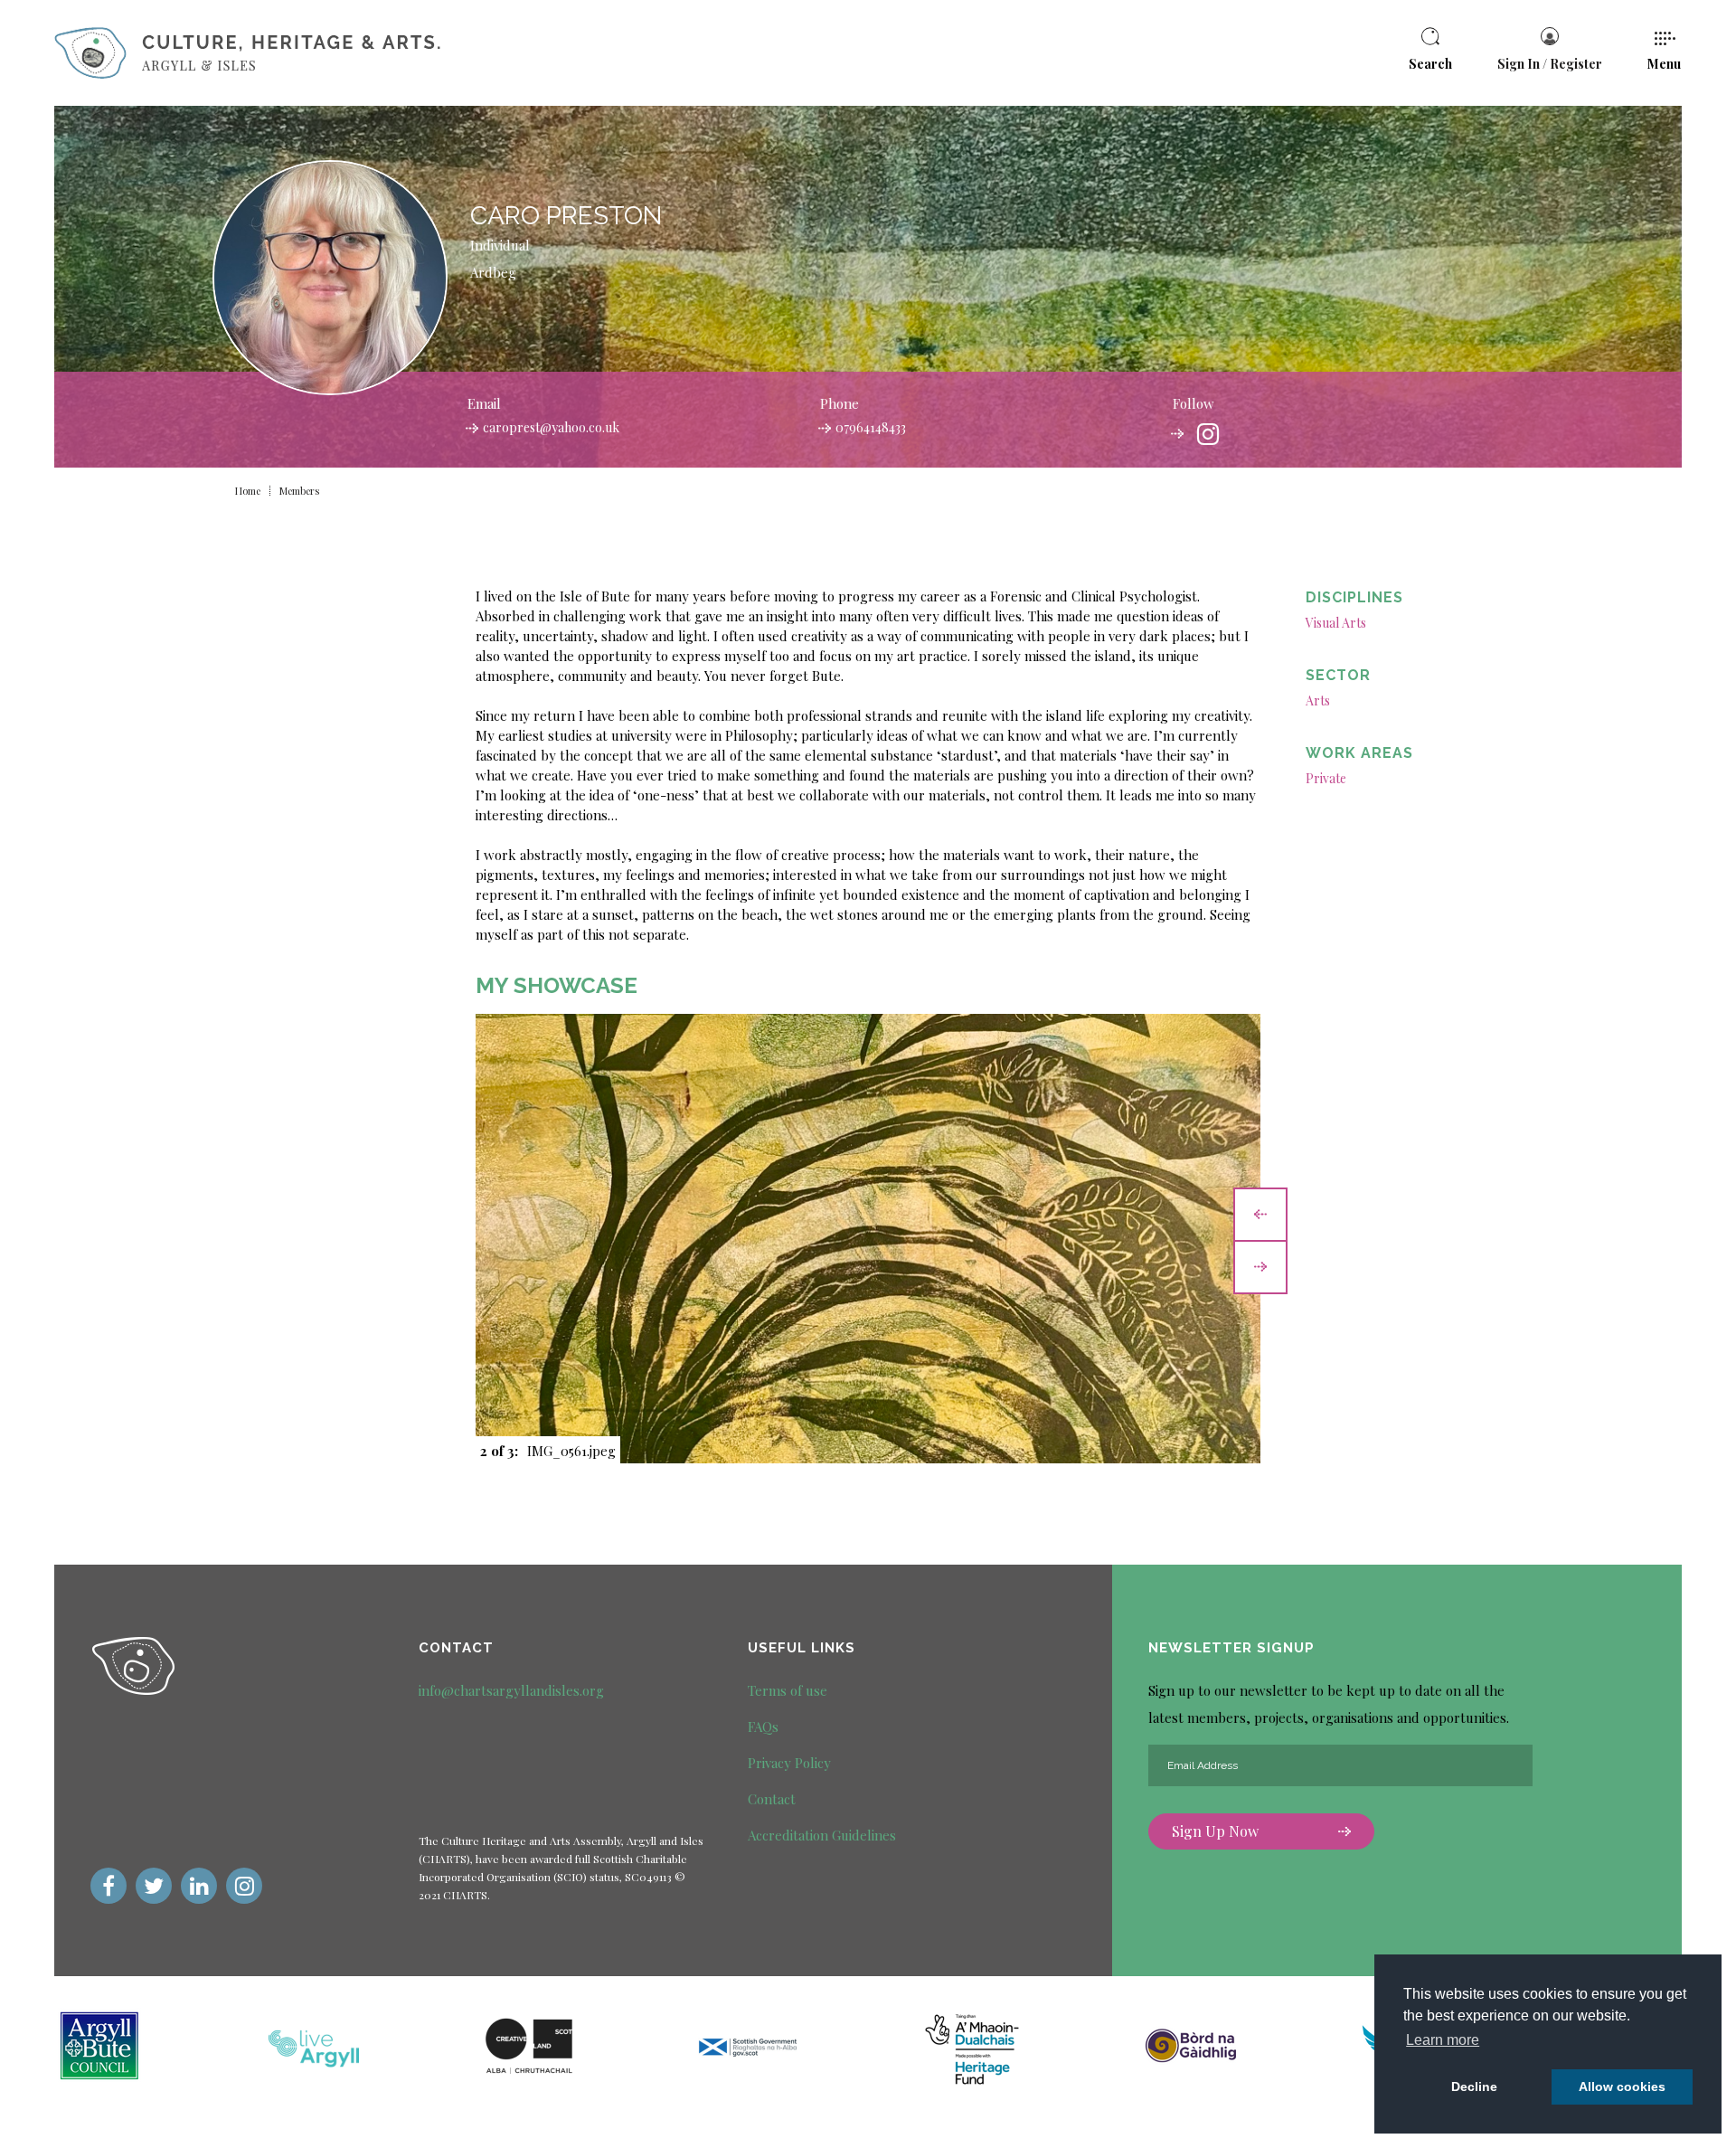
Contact (772, 1799)
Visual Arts (1336, 623)
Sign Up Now (1215, 1831)
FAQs (763, 1727)
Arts (1318, 700)
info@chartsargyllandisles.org (511, 1690)
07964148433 (871, 427)
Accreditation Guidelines (822, 1835)
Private (1326, 778)
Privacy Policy (789, 1763)
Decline (1474, 2086)
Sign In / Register (1550, 64)
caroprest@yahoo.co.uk (551, 427)
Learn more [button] (1443, 2040)
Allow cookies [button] (1622, 2086)
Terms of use (788, 1690)
